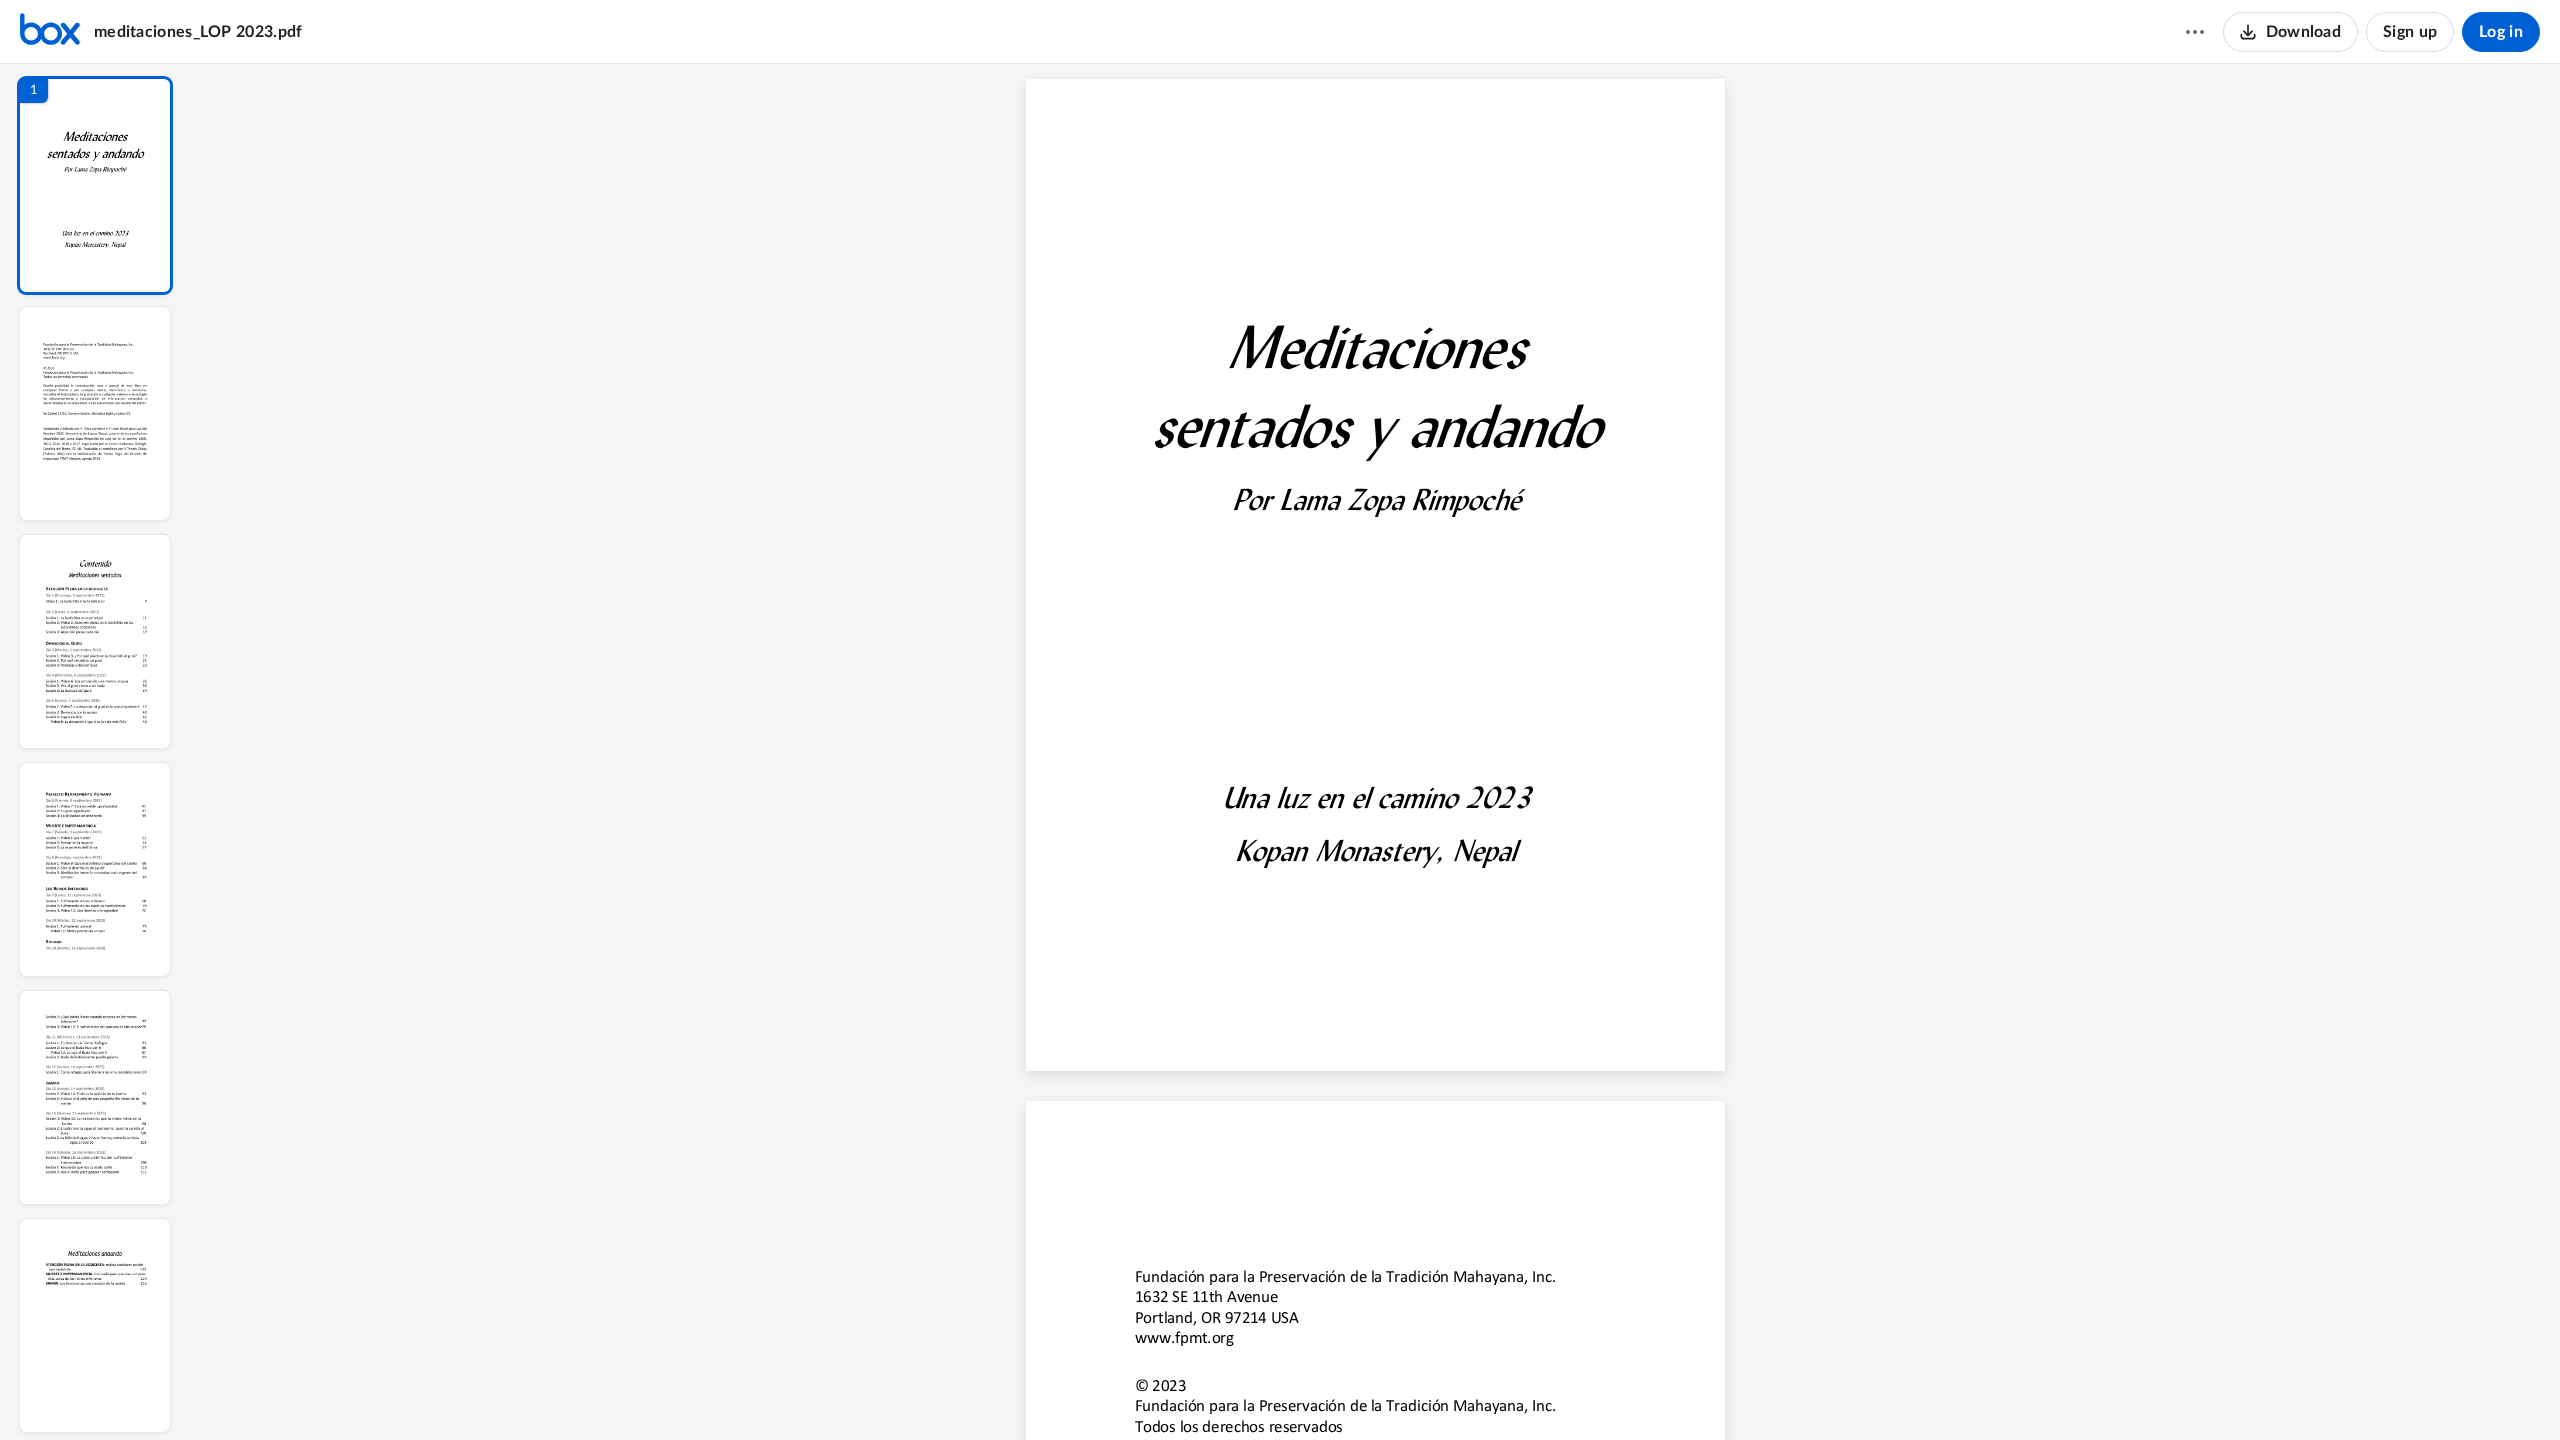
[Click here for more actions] (2195, 32)
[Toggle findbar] (1225, 1391)
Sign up (2410, 32)
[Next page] (1339, 1391)
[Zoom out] (1381, 1391)
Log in (2501, 32)
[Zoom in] (1449, 1391)
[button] (95, 185)
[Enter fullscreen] (1563, 1391)
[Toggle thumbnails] (1189, 1391)
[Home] (50, 32)
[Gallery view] (1527, 1391)
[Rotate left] (1489, 1391)
